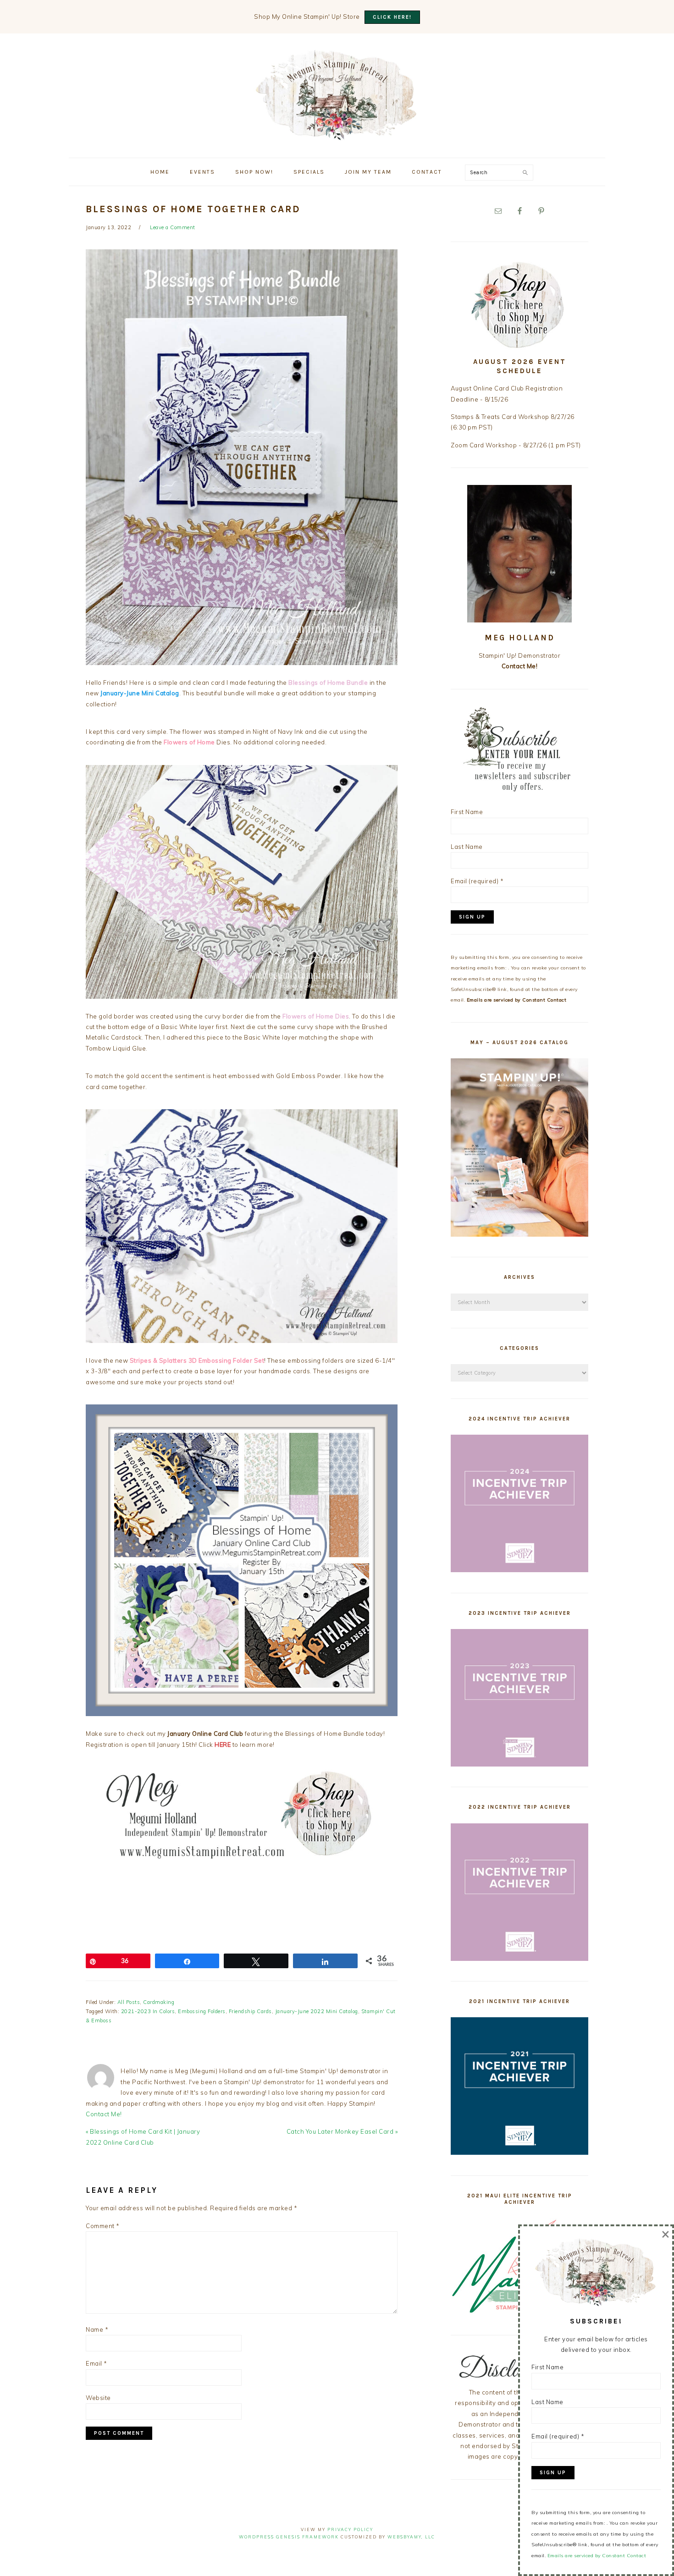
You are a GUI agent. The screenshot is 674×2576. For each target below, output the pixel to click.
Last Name (467, 847)
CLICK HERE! (392, 17)
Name (97, 2329)
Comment (103, 2226)
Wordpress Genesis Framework (289, 2537)
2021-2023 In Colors (148, 2011)
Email (97, 2363)
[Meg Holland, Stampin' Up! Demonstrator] (337, 135)
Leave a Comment (173, 227)
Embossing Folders (202, 2011)
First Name (467, 812)
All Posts (129, 2002)
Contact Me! (104, 2114)
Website (98, 2398)
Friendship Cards (250, 2011)
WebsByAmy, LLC (411, 2537)
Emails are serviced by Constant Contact (517, 1000)
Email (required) (477, 881)
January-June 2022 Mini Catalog (317, 2011)
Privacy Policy (350, 2529)
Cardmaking (159, 2002)
